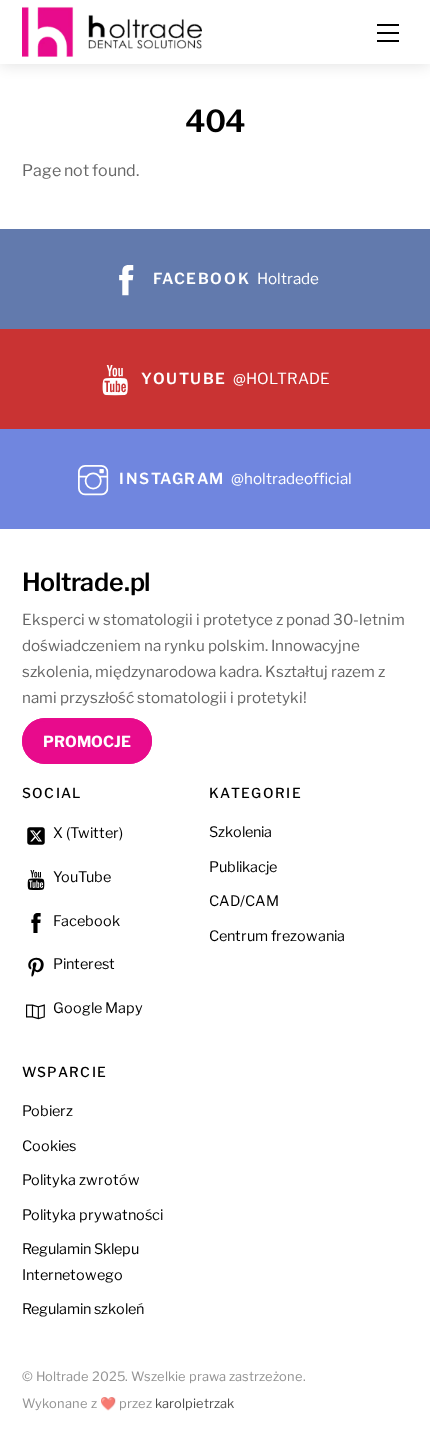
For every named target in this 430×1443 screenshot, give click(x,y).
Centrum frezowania (277, 936)
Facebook (85, 921)
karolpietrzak (194, 1403)
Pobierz (47, 1111)
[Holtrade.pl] (112, 29)
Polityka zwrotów (81, 1180)
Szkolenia (240, 832)
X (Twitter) (86, 833)
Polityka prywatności (92, 1215)
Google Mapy (96, 1008)
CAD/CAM (244, 901)
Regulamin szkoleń (83, 1309)
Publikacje (243, 867)
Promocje (87, 741)
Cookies (49, 1146)
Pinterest (82, 964)
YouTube (80, 877)
